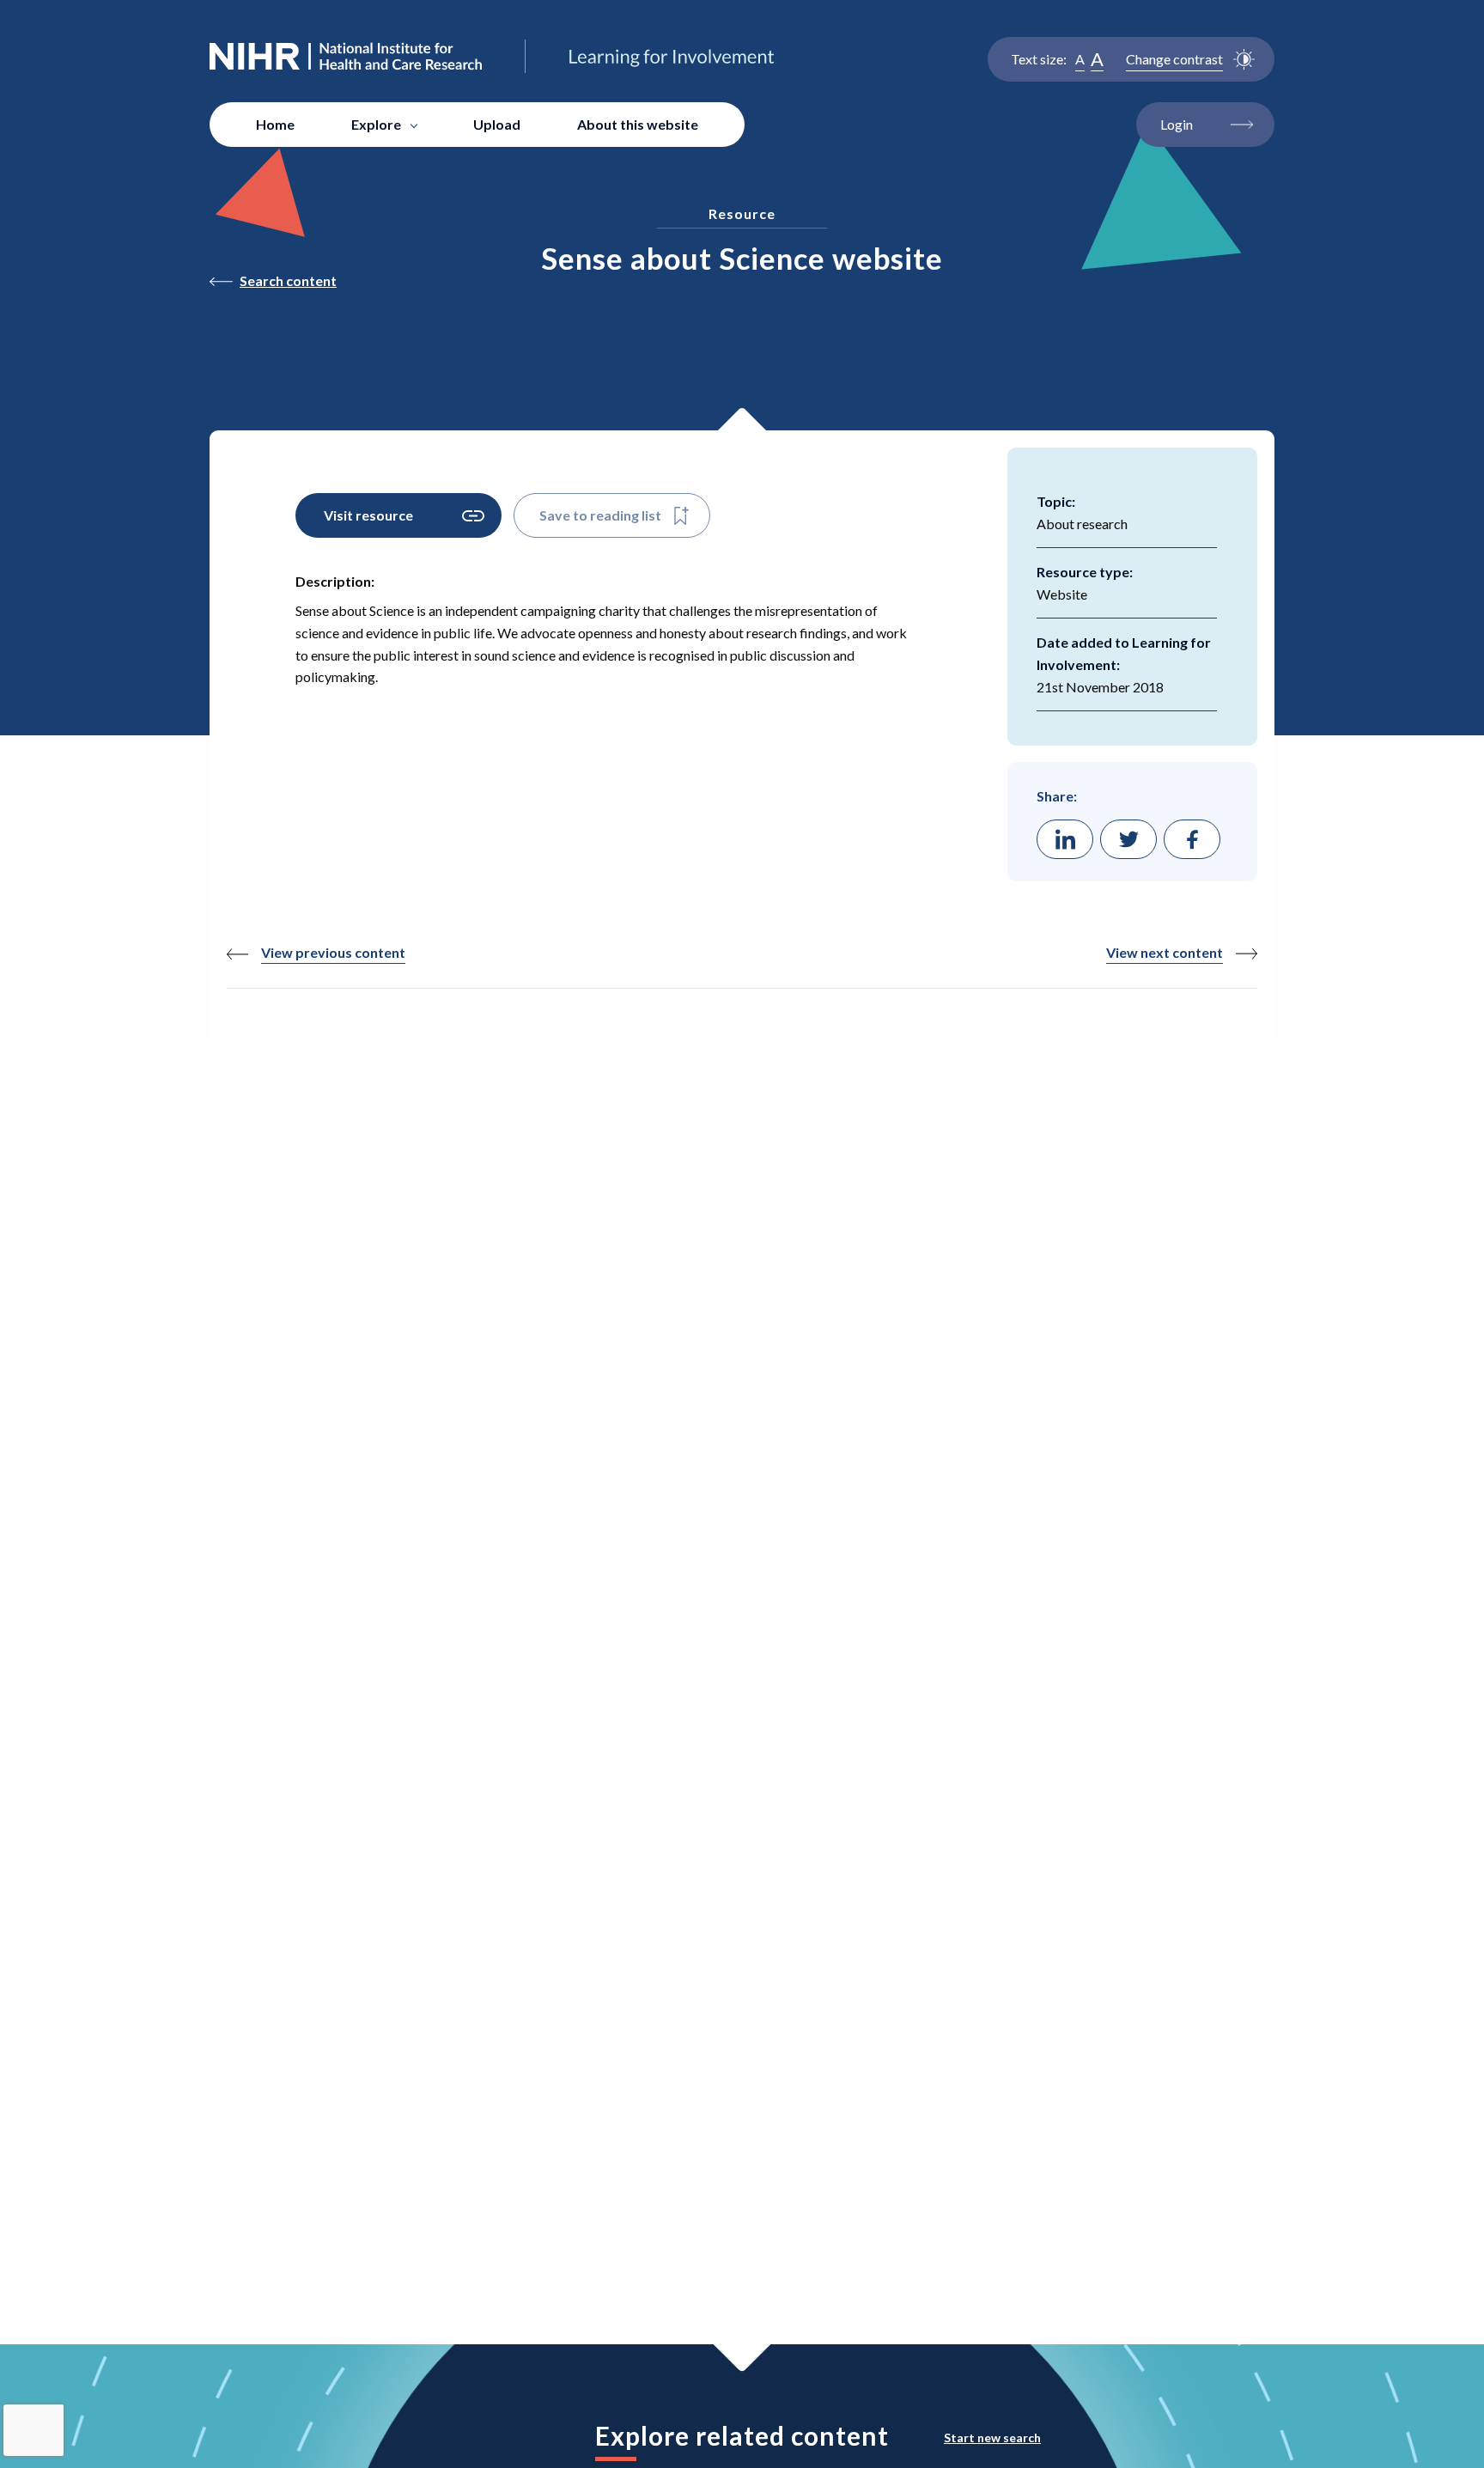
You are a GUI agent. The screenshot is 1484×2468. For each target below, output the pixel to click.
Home (275, 124)
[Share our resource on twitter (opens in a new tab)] (1128, 839)
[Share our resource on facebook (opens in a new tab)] (1192, 839)
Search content (288, 280)
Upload (497, 124)
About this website (638, 124)
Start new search (992, 2438)
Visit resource (368, 515)
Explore (376, 124)
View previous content (333, 952)
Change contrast (1174, 59)
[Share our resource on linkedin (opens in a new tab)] (1065, 839)
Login (1177, 124)
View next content (1165, 952)
